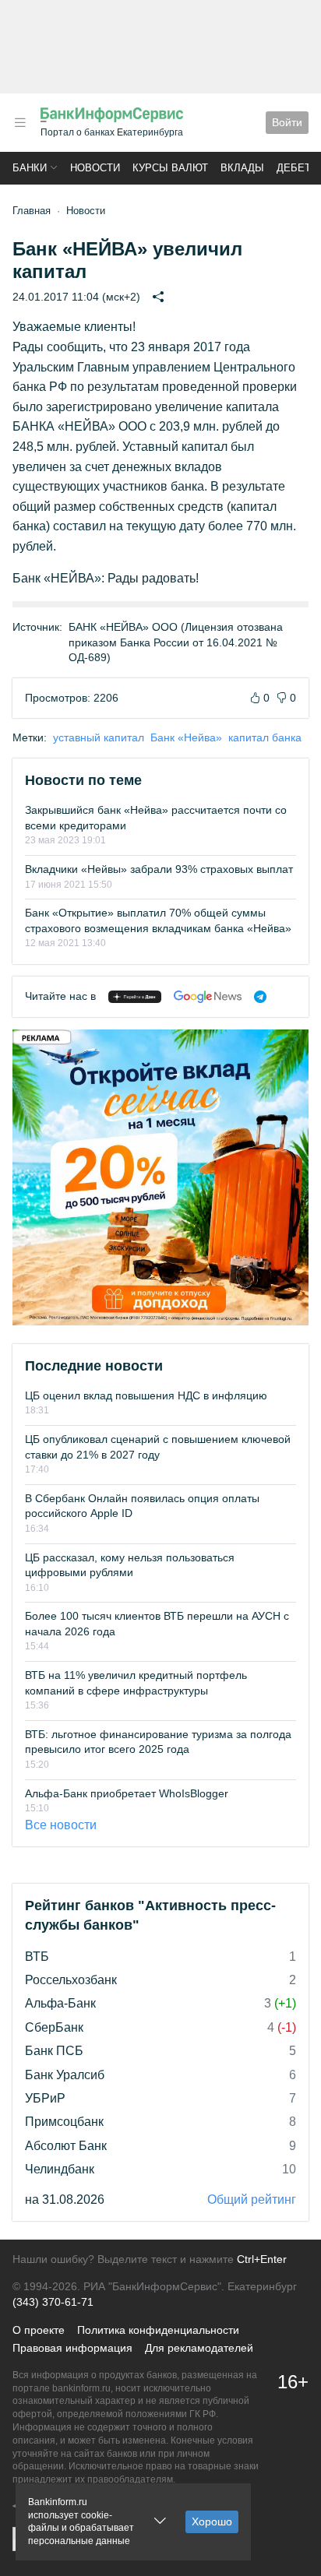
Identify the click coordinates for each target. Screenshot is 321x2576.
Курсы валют (170, 168)
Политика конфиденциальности (158, 2330)
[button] (20, 123)
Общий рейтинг (252, 2199)
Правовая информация (72, 2348)
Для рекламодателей (199, 2348)
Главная (32, 211)
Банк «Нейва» (186, 737)
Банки (30, 168)
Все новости (61, 1825)
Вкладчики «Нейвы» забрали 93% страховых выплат (159, 869)
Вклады (242, 168)
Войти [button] (287, 122)
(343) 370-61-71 (53, 2302)
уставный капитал (99, 737)
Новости (95, 168)
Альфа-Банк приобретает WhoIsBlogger (127, 1793)
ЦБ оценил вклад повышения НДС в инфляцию (146, 1395)
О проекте (39, 2330)
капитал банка (265, 737)
